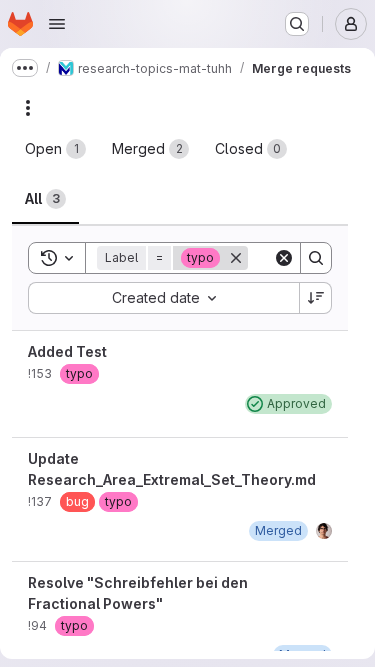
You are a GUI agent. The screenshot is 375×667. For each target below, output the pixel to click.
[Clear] (284, 258)
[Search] (316, 258)
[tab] (55, 149)
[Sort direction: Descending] (316, 298)
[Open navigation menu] (57, 24)
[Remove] (236, 258)
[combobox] (163, 298)
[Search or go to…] (297, 24)
